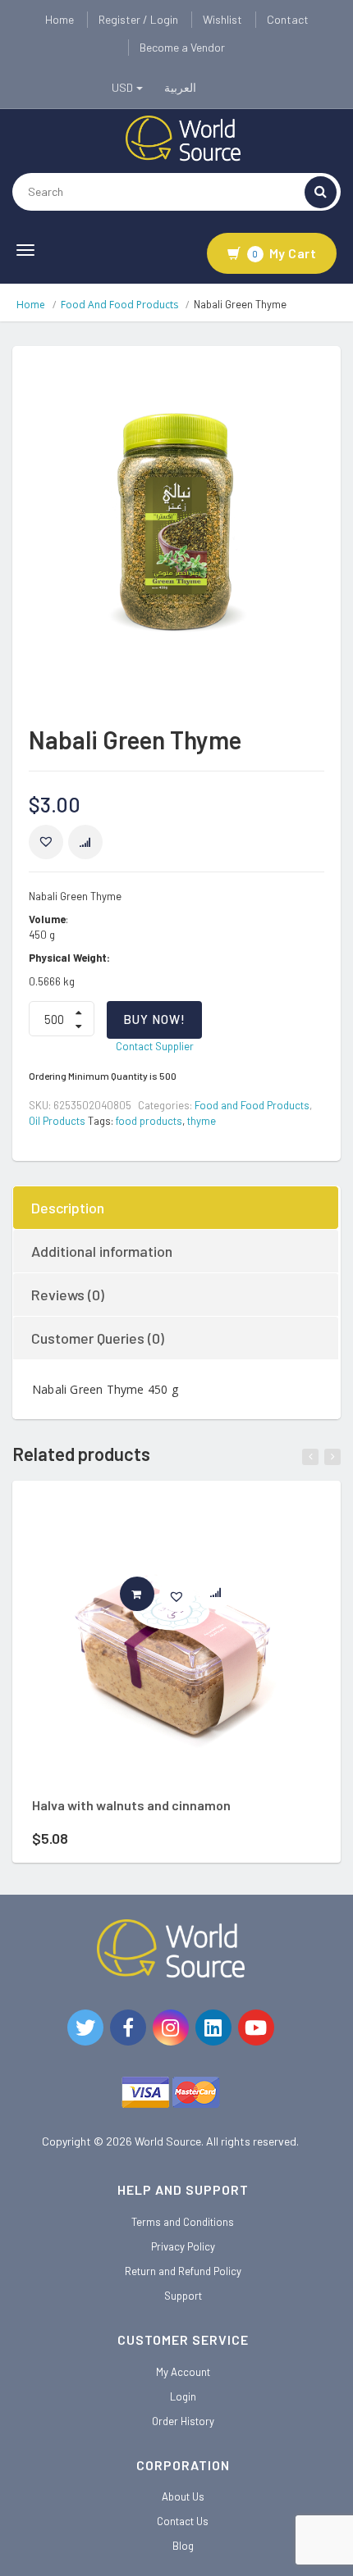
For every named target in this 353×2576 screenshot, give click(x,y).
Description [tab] (68, 1208)
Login (183, 2396)
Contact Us (183, 2521)
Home (60, 19)
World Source (168, 2141)
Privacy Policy (183, 2246)
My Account (183, 2372)
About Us (183, 2496)
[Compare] (224, 1596)
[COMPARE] (85, 842)
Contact (288, 19)
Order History (183, 2421)
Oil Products (57, 1121)
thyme (202, 1121)
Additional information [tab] (102, 1251)
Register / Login (138, 19)
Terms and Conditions (183, 2222)
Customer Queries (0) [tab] (98, 1338)
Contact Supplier (155, 1046)
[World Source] (183, 137)
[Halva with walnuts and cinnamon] (176, 1645)
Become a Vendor (182, 47)
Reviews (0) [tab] (68, 1295)
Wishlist (222, 19)
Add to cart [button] (154, 1594)
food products (149, 1121)
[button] (46, 842)
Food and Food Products (119, 305)
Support (183, 2296)
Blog (183, 2546)
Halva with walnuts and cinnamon (131, 1805)
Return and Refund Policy (183, 2271)
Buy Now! (154, 1019)
